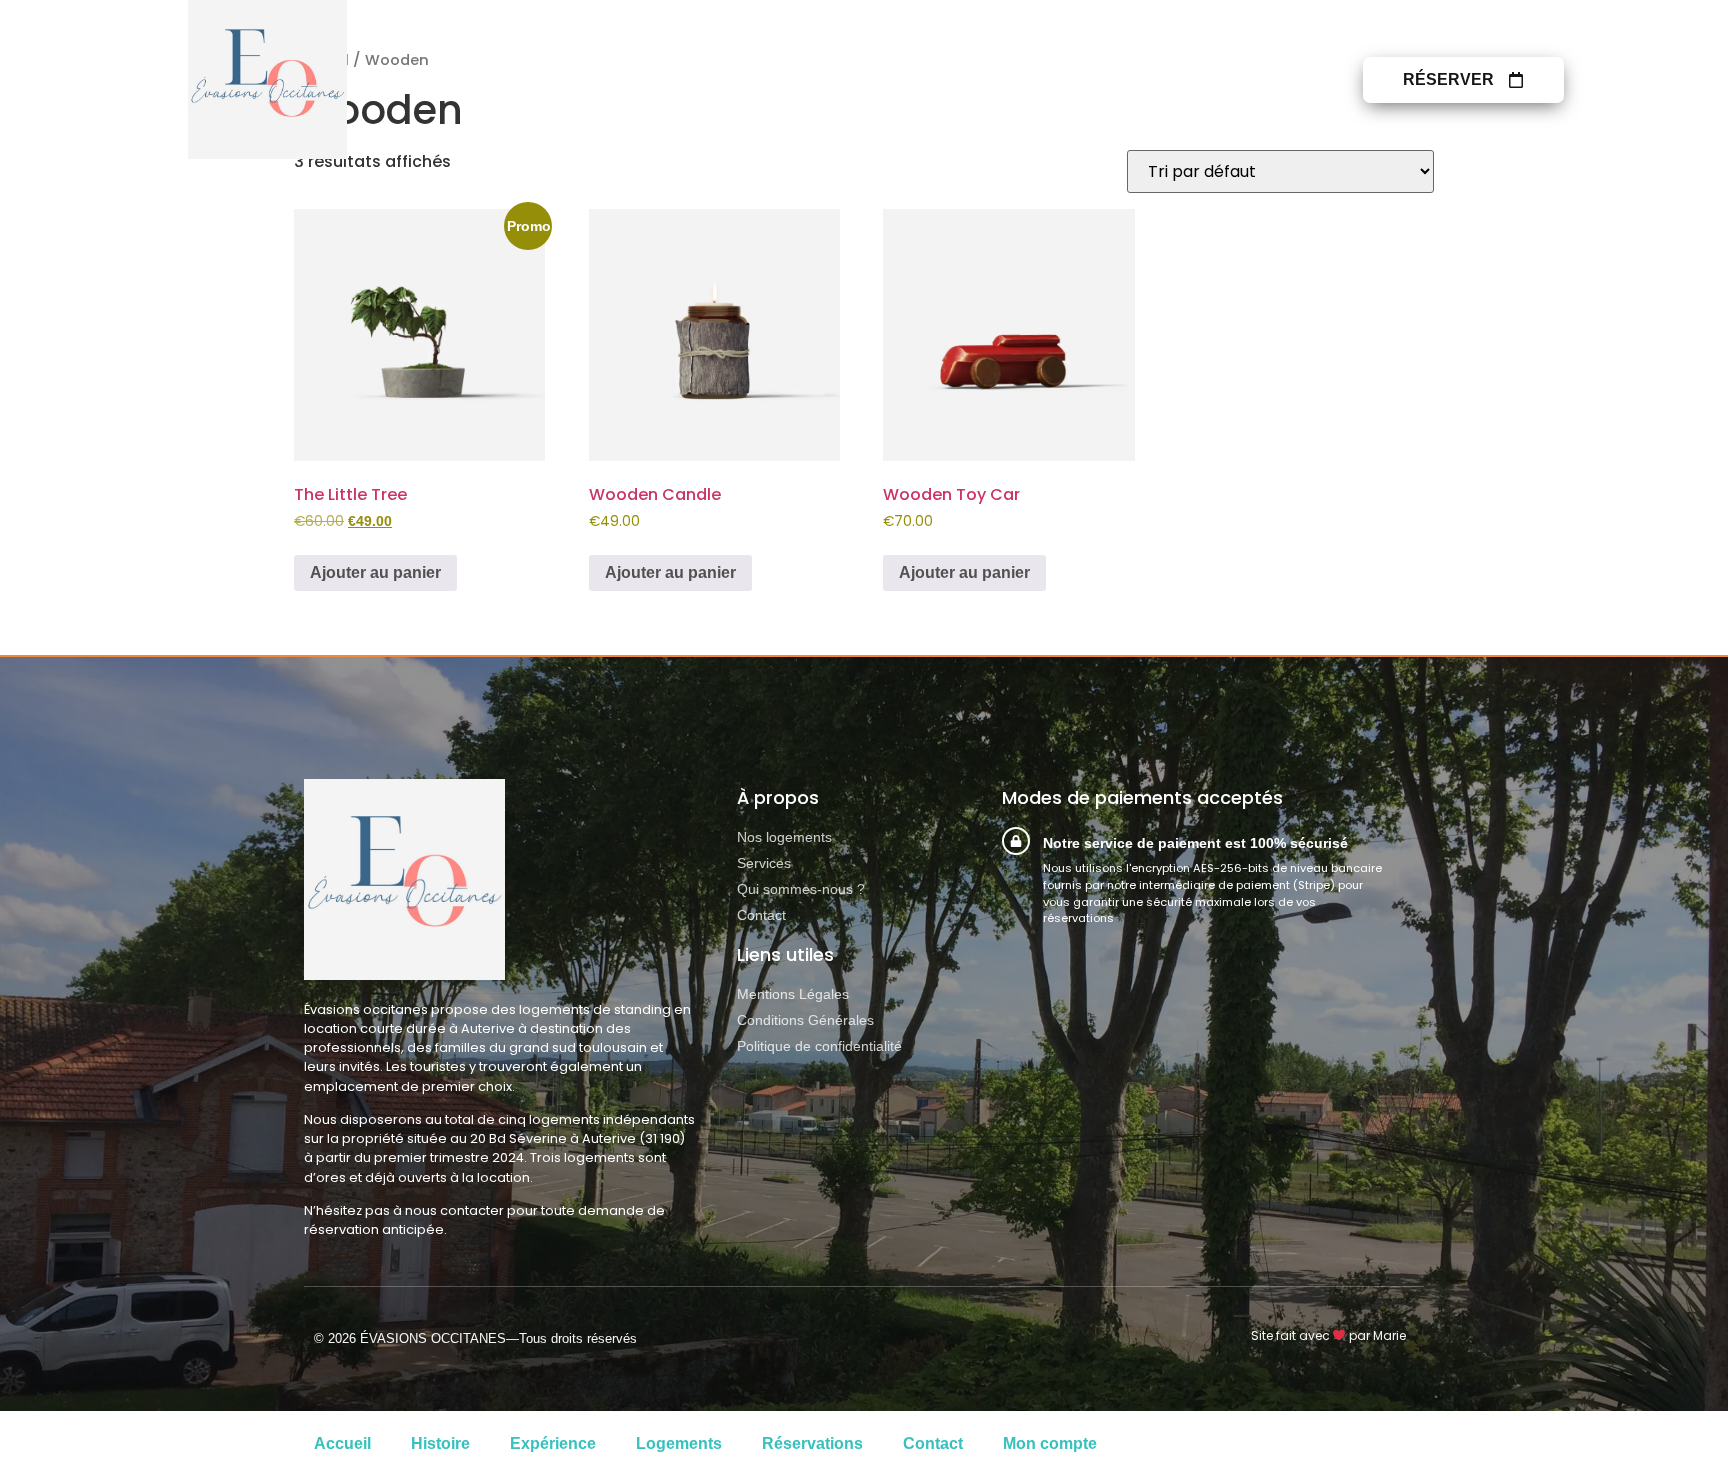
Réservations (812, 1443)
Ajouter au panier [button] (375, 572)
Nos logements (871, 80)
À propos (1142, 80)
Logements (679, 1443)
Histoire (440, 1443)
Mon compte (1050, 1443)
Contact (1266, 80)
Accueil (342, 1443)
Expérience (553, 1443)
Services (1021, 80)
